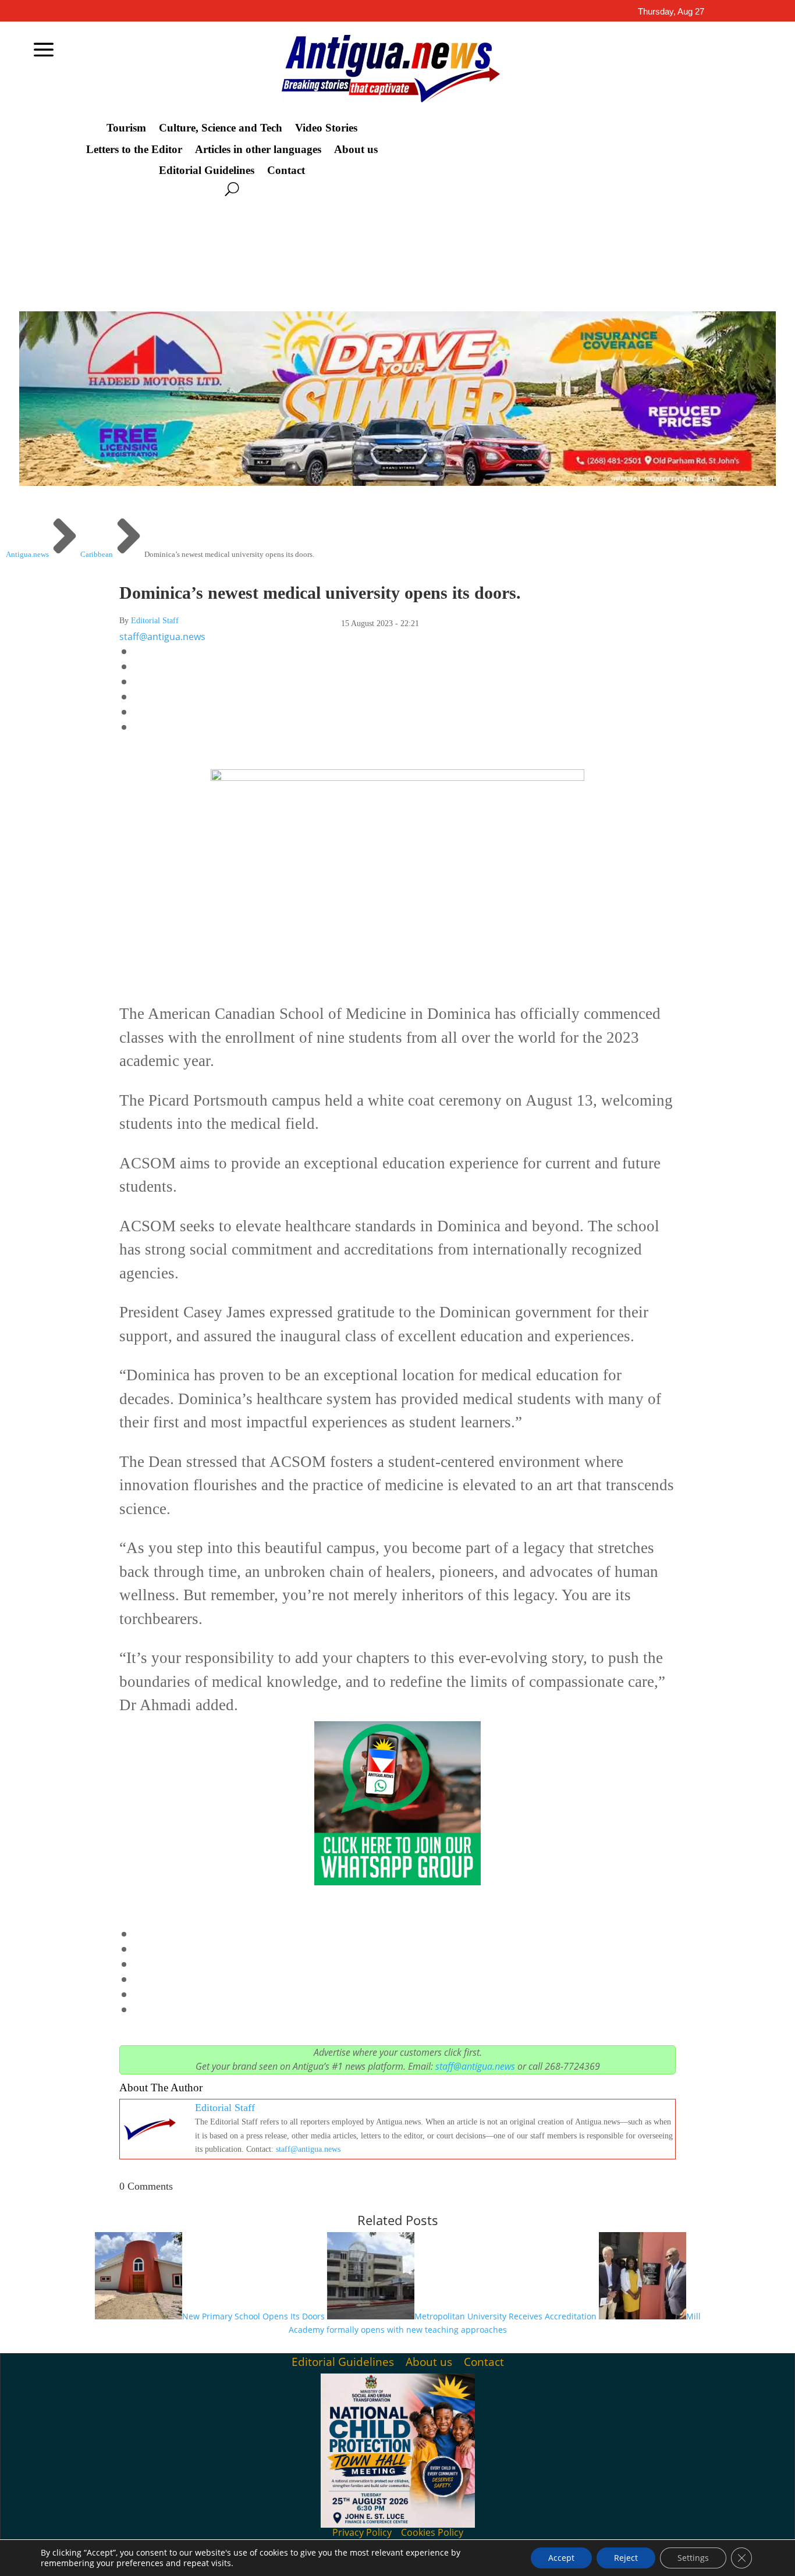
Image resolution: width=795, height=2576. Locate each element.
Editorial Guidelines (207, 170)
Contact (286, 170)
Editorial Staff (155, 621)
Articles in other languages (258, 150)
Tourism (126, 128)
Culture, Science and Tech (221, 128)
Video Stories (326, 128)
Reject (626, 2558)
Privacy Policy (362, 2532)
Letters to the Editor (134, 150)
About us (356, 150)
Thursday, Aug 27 (671, 11)
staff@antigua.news (162, 637)
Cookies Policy (432, 2532)
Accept (561, 2558)
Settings (693, 2558)
